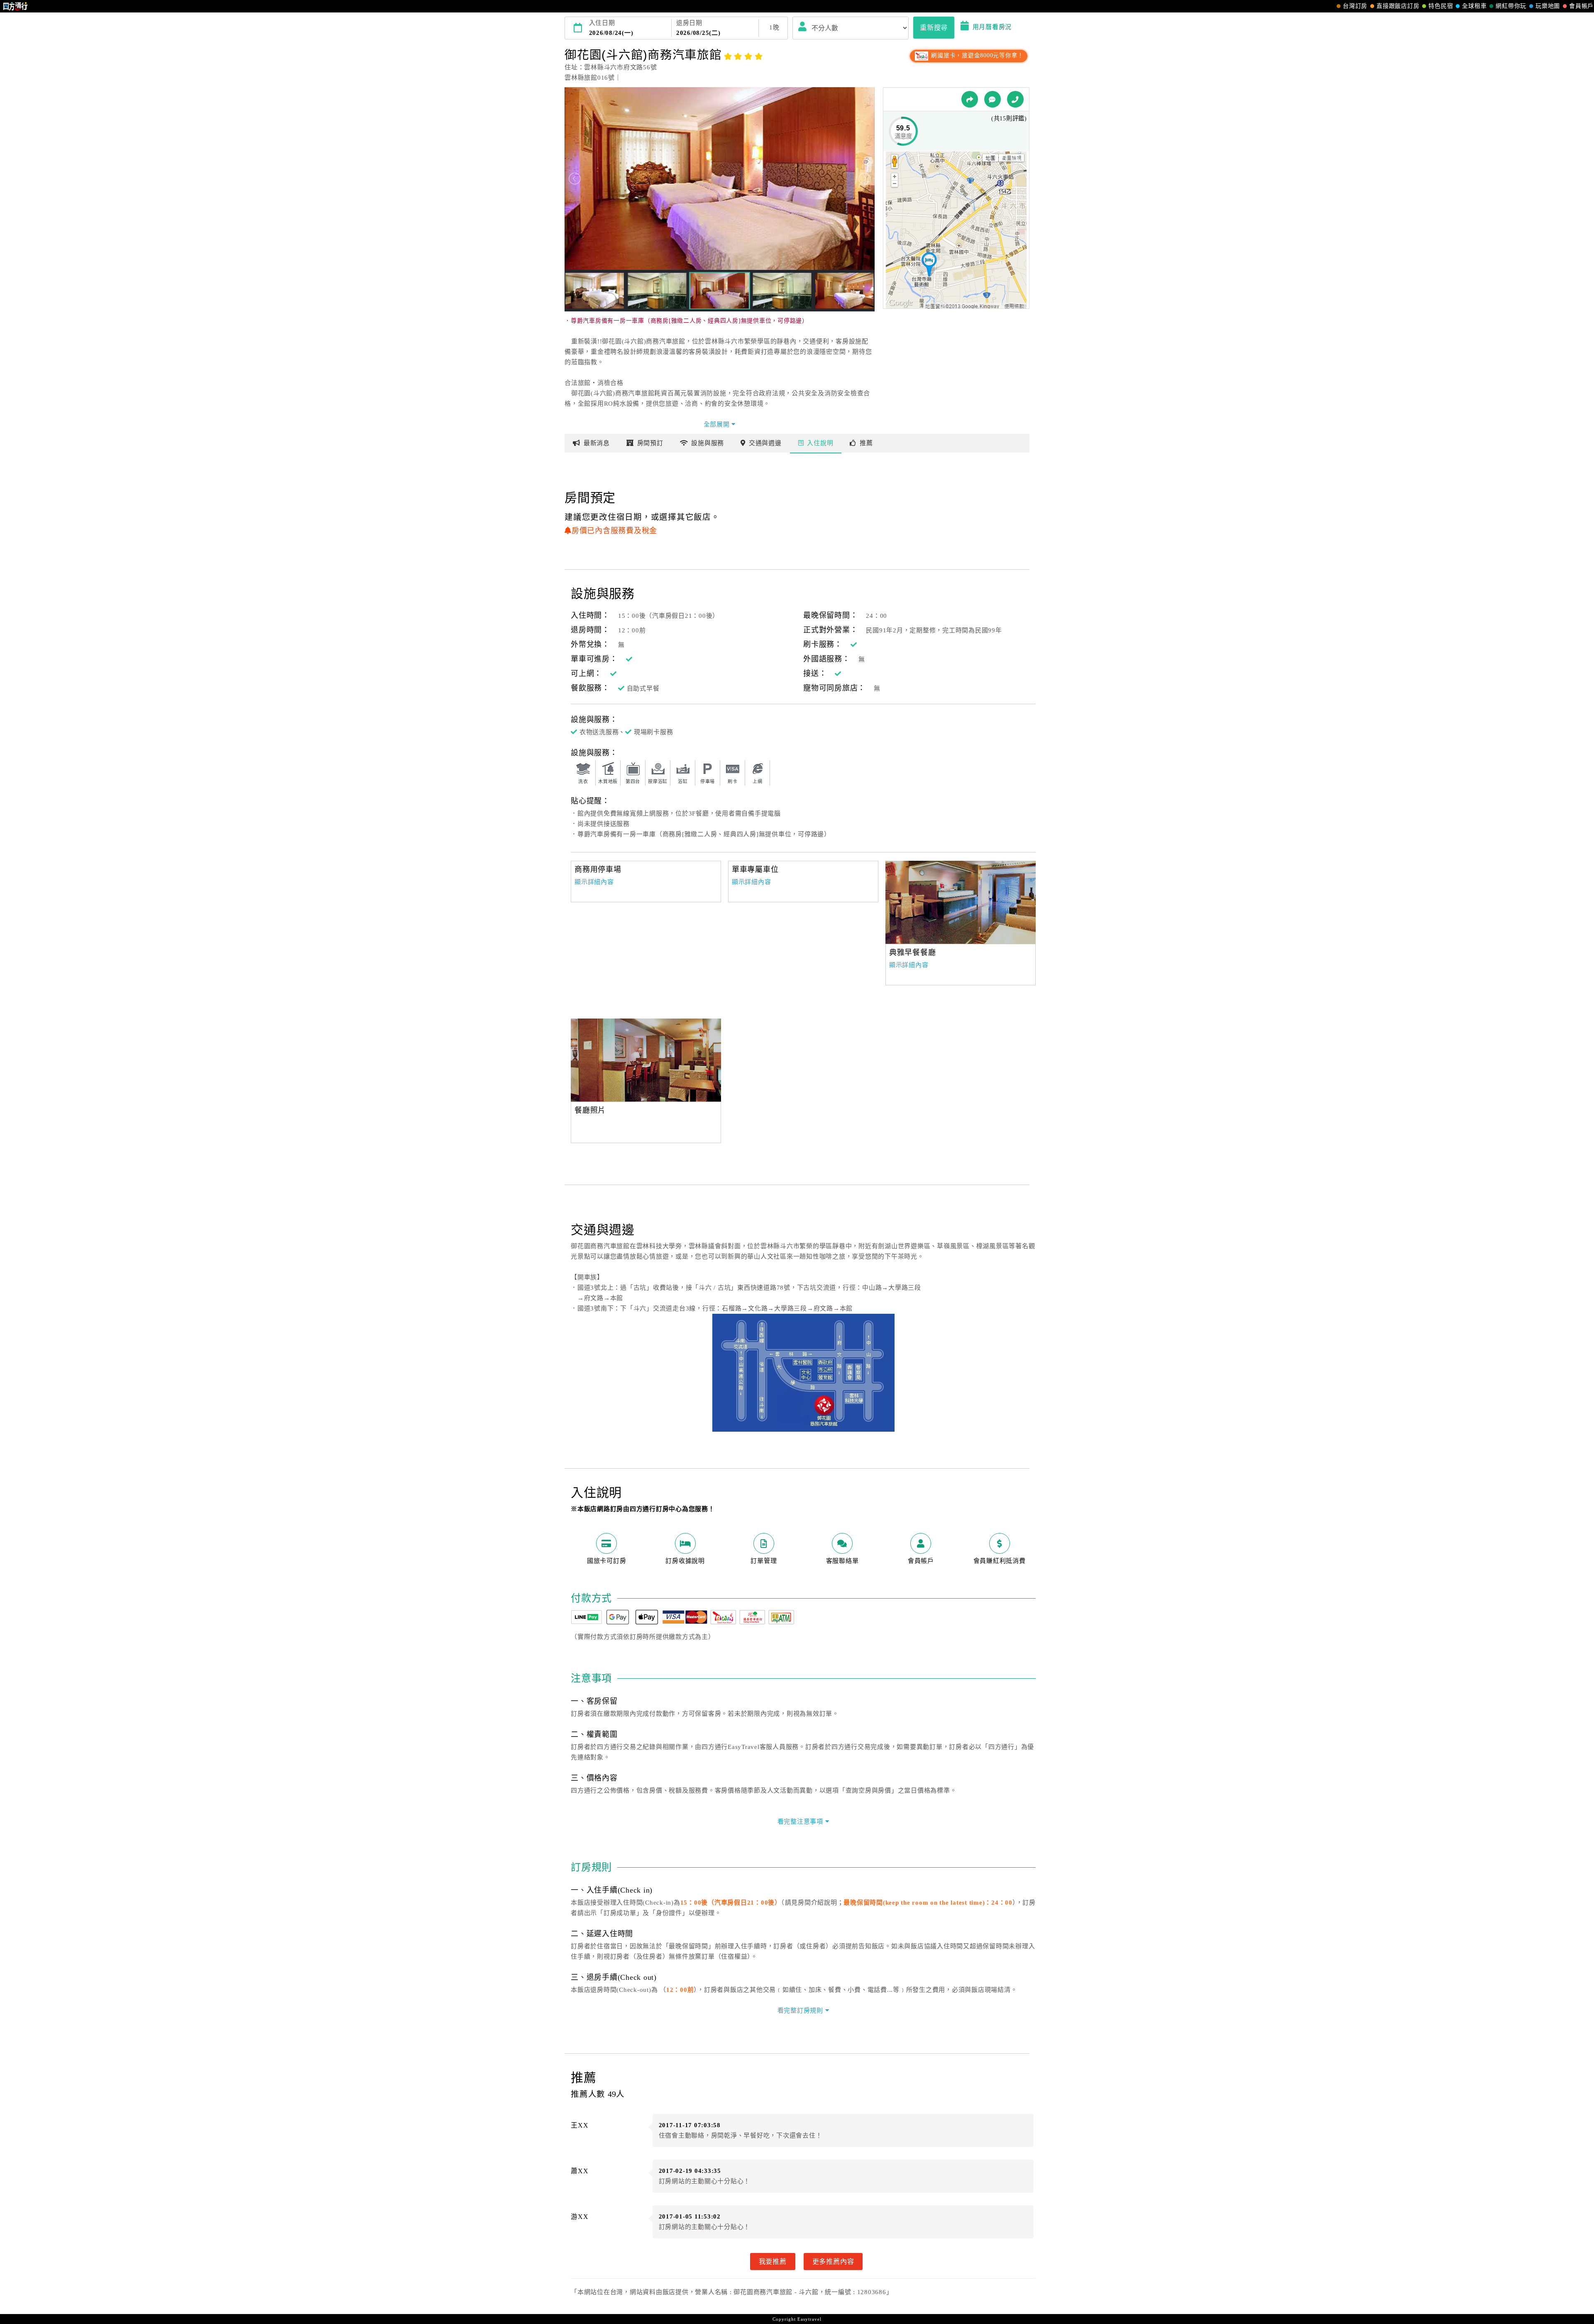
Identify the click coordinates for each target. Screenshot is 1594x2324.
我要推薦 (773, 2261)
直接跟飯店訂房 (1398, 6)
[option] (961, 902)
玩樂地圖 (1548, 6)
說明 (820, 443)
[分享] (970, 99)
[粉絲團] (993, 99)
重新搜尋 (934, 27)
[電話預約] (1015, 99)
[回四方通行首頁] (16, 6)
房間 (650, 443)
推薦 (866, 443)
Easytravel (809, 2319)
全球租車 (1474, 6)
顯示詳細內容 (594, 882)
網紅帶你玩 (1511, 6)
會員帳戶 (1581, 6)
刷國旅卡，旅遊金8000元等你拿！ (977, 55)
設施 (708, 443)
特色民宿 (1441, 6)
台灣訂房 (1355, 6)
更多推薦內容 (833, 2261)
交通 (765, 443)
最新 (597, 443)
